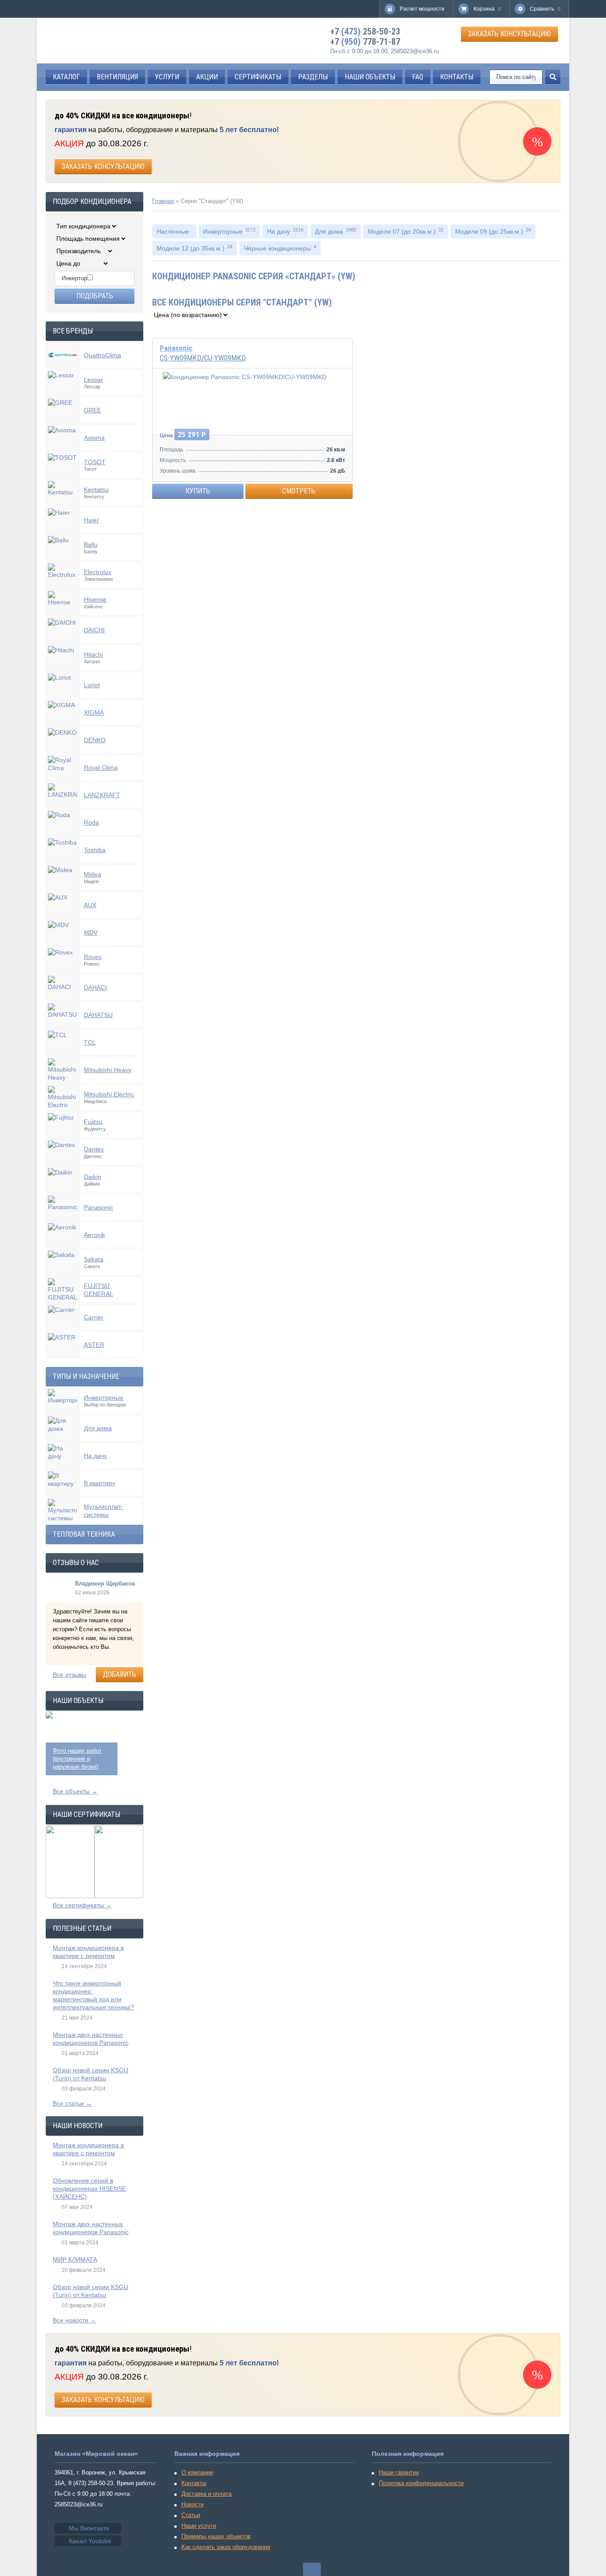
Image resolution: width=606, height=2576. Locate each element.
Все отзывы (69, 1675)
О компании (197, 2472)
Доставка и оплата (207, 2494)
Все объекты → (75, 1791)
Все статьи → (72, 2103)
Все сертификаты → (82, 1905)
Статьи (191, 2515)
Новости (193, 2504)
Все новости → (75, 2320)
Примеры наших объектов (216, 2536)
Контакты (194, 2483)
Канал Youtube (90, 2541)
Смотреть (299, 491)
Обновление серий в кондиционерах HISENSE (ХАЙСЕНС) (89, 2188)
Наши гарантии (399, 2472)
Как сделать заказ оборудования (226, 2547)
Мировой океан (86, 41)
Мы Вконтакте (89, 2528)
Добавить (120, 1674)
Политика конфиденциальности (421, 2483)
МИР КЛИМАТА (75, 2259)
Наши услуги (199, 2526)
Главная (163, 201)
